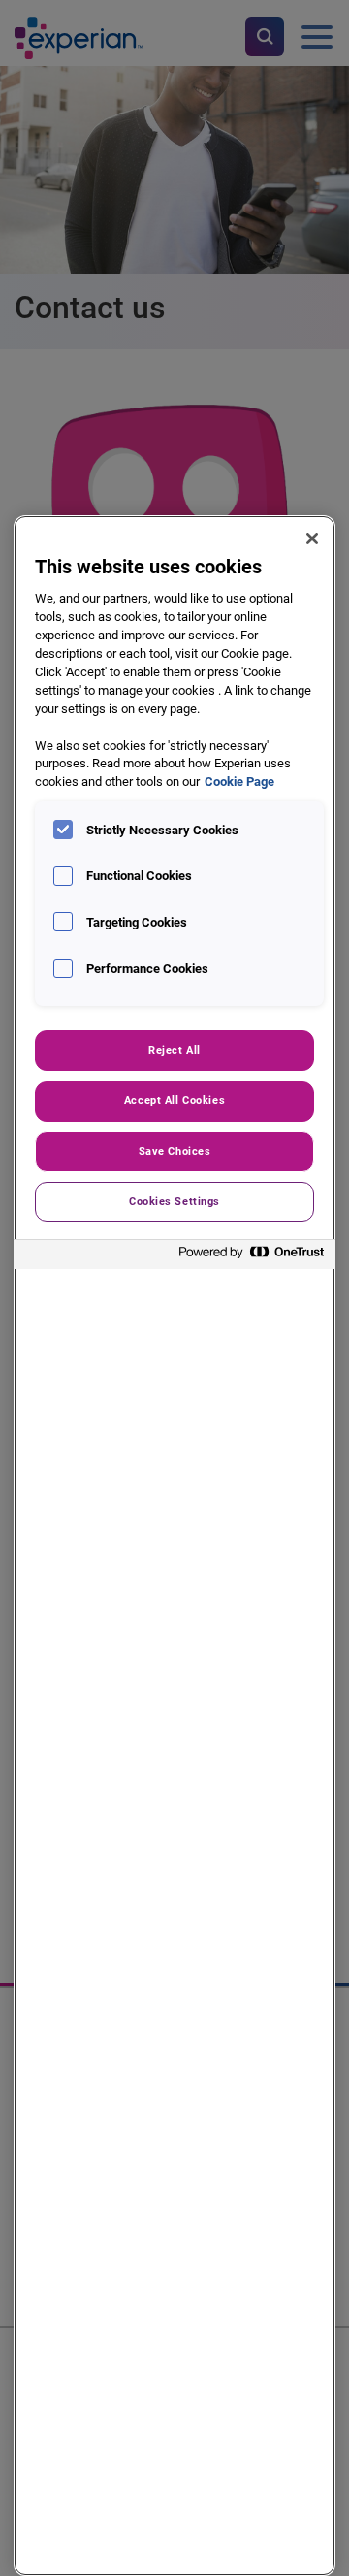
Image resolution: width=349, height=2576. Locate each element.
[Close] (312, 538)
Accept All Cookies (174, 1100)
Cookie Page (239, 782)
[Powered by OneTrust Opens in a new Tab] (252, 1257)
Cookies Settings (174, 1201)
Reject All (174, 1050)
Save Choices (175, 1151)
